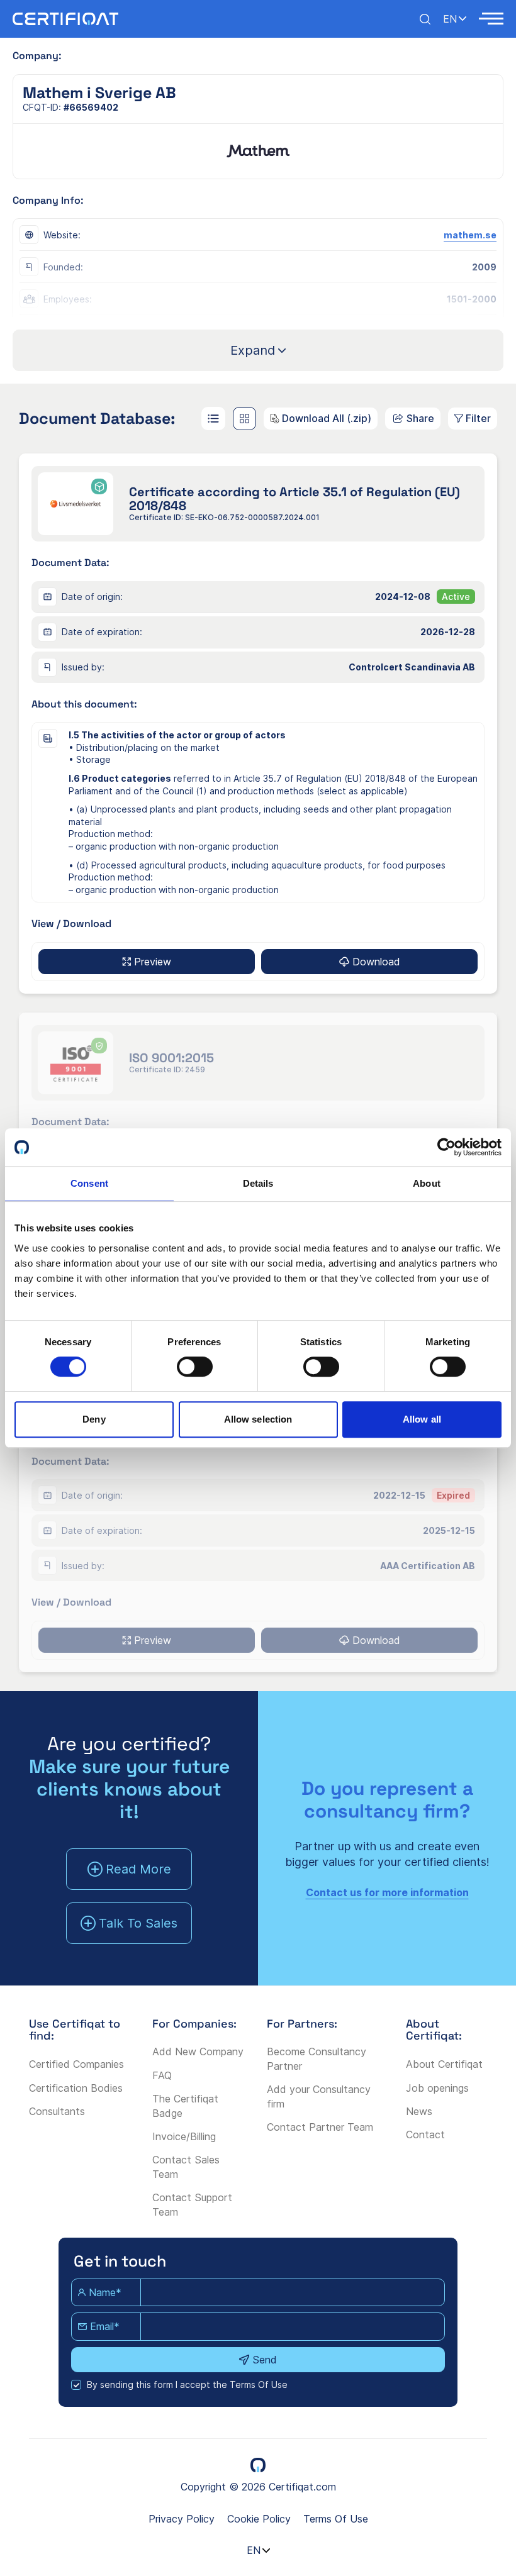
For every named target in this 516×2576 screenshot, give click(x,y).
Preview (153, 962)
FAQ (162, 2075)
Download (376, 962)
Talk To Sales (138, 1923)
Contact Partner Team (320, 2127)
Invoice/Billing (184, 2136)
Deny (94, 1419)
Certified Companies (76, 2064)
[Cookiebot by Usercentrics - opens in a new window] (446, 1147)
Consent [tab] (89, 1183)
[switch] (195, 1367)
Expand (253, 350)
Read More (138, 1869)
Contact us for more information (387, 1892)
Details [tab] (258, 1183)
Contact (425, 2135)
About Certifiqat (444, 2064)
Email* (105, 2326)
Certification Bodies (76, 2088)
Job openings (437, 2088)
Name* (105, 2292)
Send (265, 2360)
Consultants (57, 2111)
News (419, 2111)
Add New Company (198, 2051)
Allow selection (258, 1419)
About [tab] (427, 1183)
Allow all (422, 1419)
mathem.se (470, 235)
